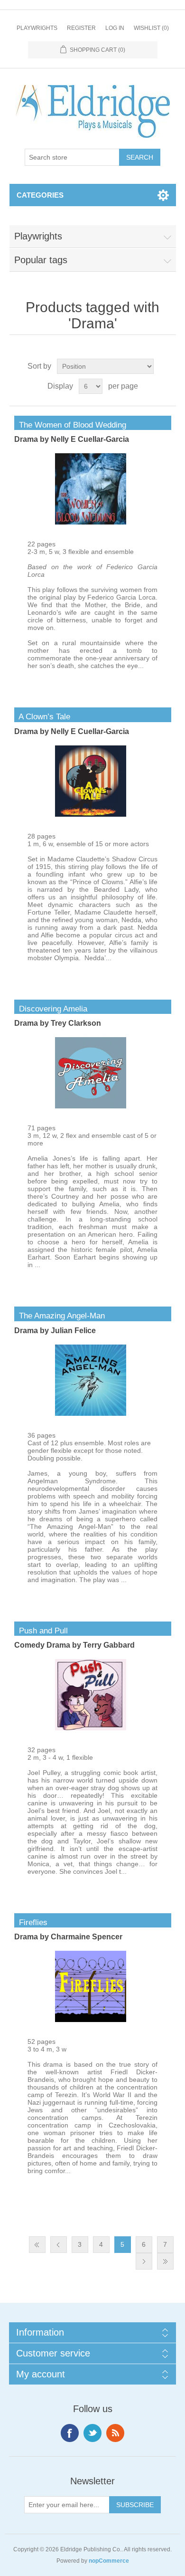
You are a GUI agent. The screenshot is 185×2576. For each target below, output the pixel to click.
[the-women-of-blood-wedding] (91, 522)
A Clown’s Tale (42, 717)
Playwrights (37, 28)
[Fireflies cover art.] (91, 2020)
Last (165, 2261)
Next (144, 2261)
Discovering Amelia (51, 1009)
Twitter (92, 2433)
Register (81, 28)
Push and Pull (41, 1631)
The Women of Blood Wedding (70, 425)
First (37, 2245)
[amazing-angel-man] (91, 1413)
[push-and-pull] (91, 1728)
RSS (115, 2433)
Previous (59, 2245)
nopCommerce (109, 2561)
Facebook (70, 2433)
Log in (115, 28)
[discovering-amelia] (91, 1106)
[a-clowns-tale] (91, 814)
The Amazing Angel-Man (60, 1316)
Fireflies (31, 1922)
